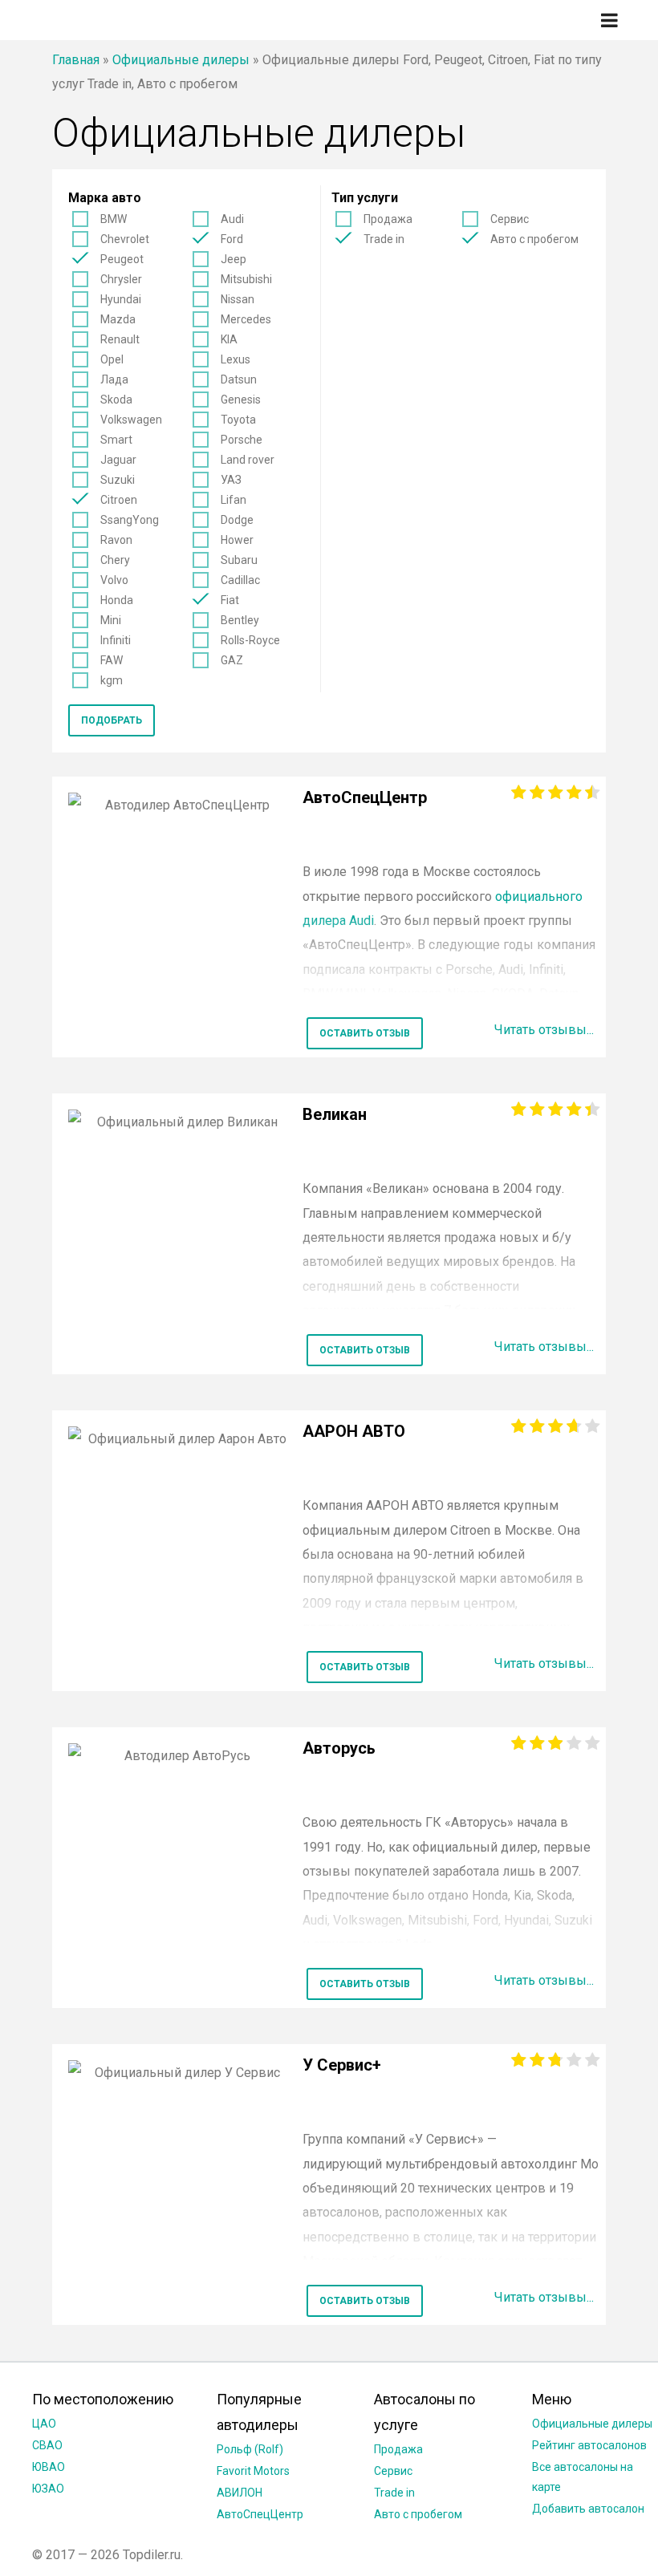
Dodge (237, 520)
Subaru (239, 560)
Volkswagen (131, 420)
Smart (116, 440)
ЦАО (44, 2424)
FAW (112, 660)
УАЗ (231, 480)
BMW (114, 219)
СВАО (47, 2445)
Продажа (388, 219)
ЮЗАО (48, 2489)
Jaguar (118, 460)
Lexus (236, 359)
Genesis (241, 400)
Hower (237, 540)
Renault (120, 339)
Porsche (242, 440)
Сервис (510, 219)
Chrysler (121, 279)
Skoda (116, 400)
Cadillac (240, 580)
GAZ (232, 660)
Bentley (240, 620)
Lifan (234, 500)
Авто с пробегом (534, 239)
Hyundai (121, 299)
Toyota (238, 420)
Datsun (239, 379)
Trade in (384, 239)
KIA (229, 339)
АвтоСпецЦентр (260, 2514)
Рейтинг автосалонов (589, 2445)
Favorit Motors (253, 2471)
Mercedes (246, 319)
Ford (232, 239)
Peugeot (122, 259)
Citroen (119, 500)
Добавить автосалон (588, 2509)
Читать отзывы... (544, 1030)
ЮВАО (49, 2467)
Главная (76, 60)
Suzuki (118, 480)
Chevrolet (125, 239)
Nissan (238, 299)
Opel (112, 359)
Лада (114, 379)
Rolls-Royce (250, 640)
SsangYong (130, 520)
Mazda (118, 319)
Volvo (114, 580)
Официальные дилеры (181, 60)
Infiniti (116, 640)
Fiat (230, 600)
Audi (232, 219)
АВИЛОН (240, 2493)
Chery (115, 560)
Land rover (248, 460)
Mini (111, 620)
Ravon (116, 540)
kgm (112, 680)
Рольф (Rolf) (250, 2449)
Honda (117, 600)
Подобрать (112, 720)
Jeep (234, 259)
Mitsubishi (246, 279)
